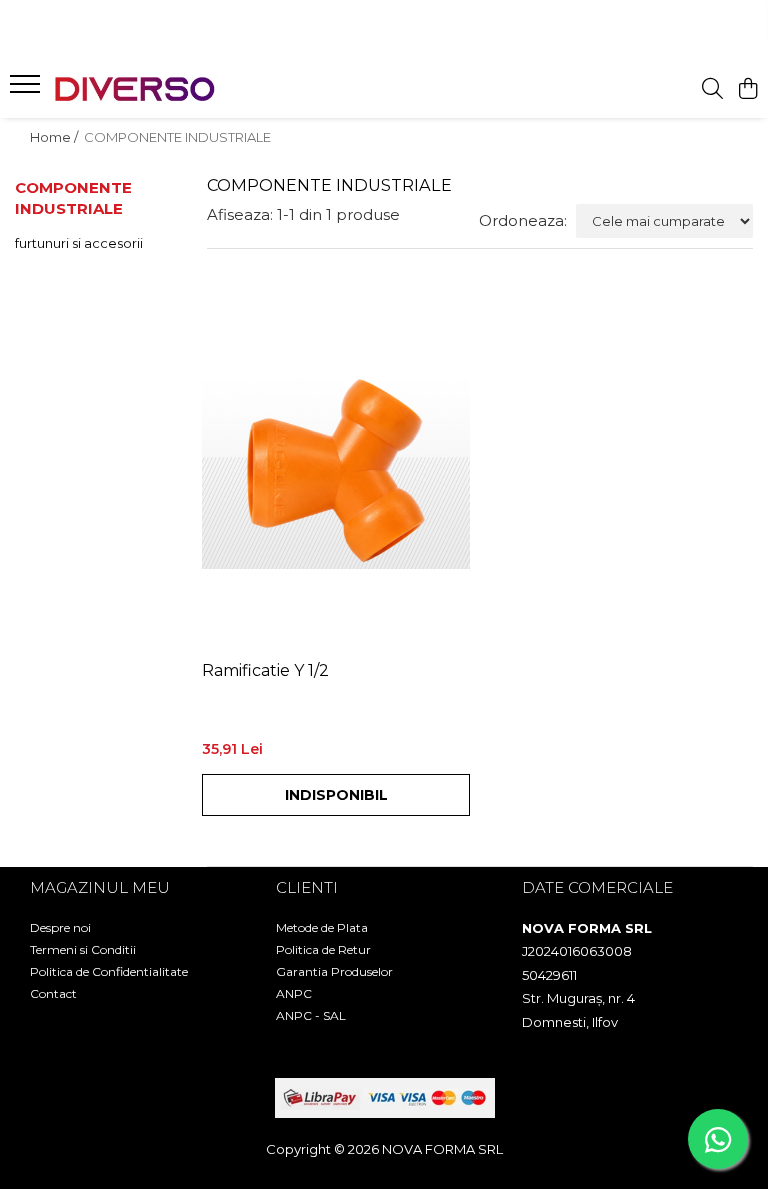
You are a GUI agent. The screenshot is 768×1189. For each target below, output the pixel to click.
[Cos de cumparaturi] (747, 89)
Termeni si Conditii (83, 949)
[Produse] (27, 90)
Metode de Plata (322, 927)
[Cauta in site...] (712, 89)
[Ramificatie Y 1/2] (336, 470)
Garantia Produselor (334, 971)
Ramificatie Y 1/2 (265, 670)
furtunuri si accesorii (79, 243)
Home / (55, 137)
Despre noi (60, 927)
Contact (53, 993)
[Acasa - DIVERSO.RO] (135, 89)
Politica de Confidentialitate (109, 971)
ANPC (294, 993)
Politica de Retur (323, 949)
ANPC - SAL (311, 1015)
